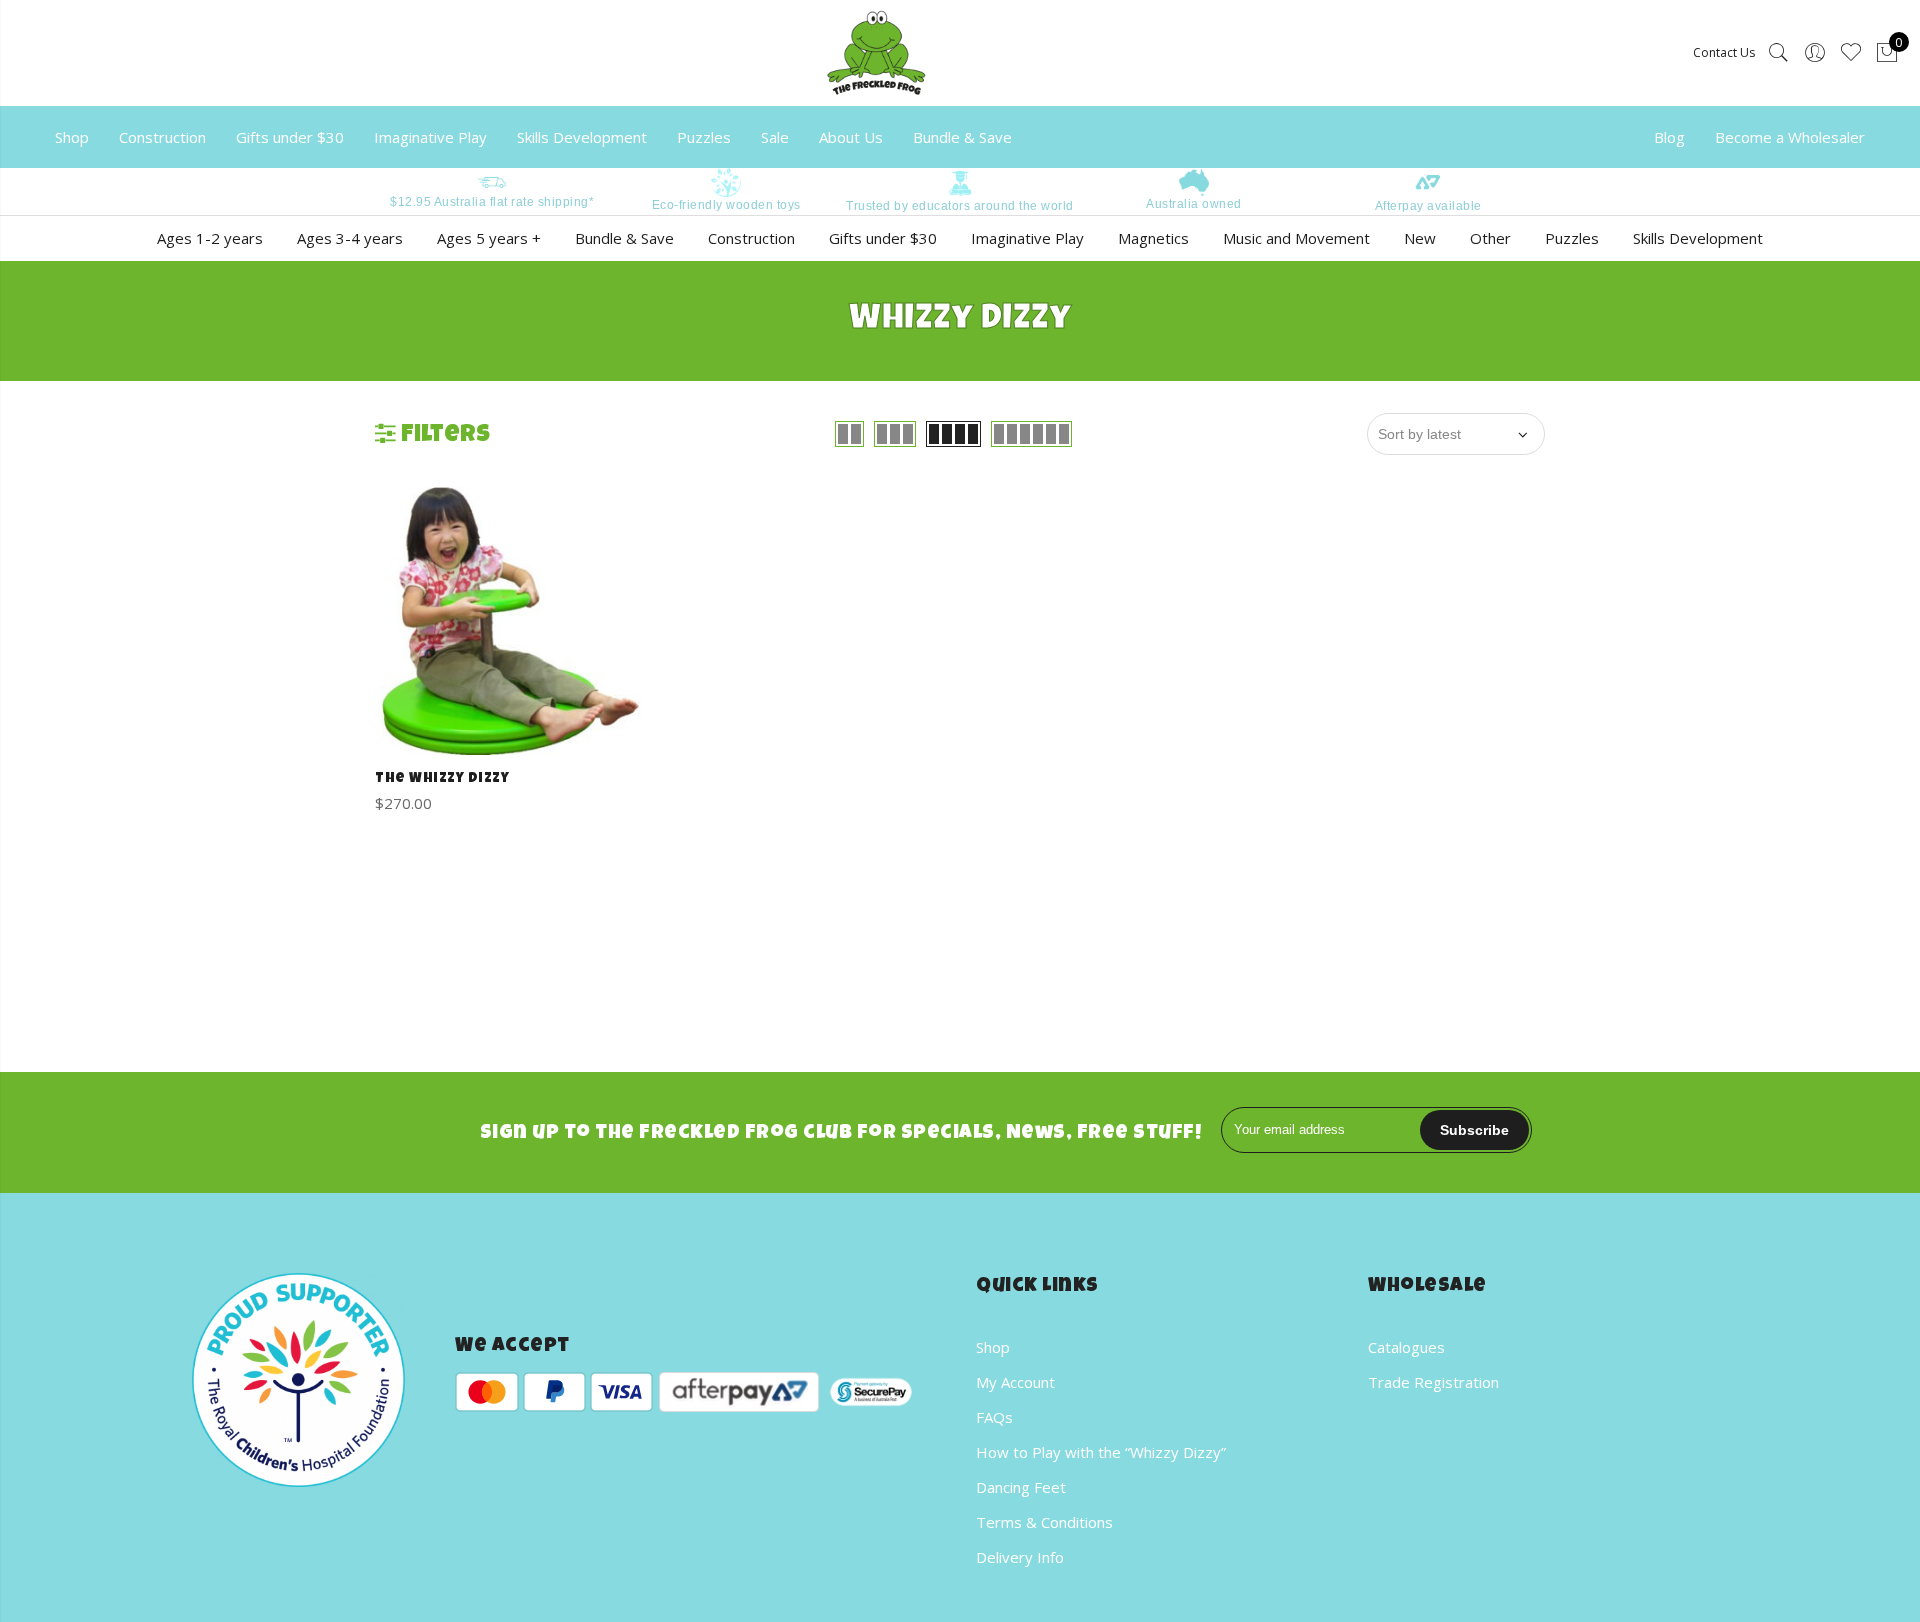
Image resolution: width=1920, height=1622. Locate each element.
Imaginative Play (430, 137)
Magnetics (1153, 238)
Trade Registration (1433, 1382)
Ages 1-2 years (210, 238)
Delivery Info (1020, 1557)
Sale (775, 137)
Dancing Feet (1021, 1487)
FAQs (994, 1417)
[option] (492, 189)
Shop (72, 137)
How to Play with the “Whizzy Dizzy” (1101, 1452)
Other (1490, 238)
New (1420, 238)
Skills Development (582, 137)
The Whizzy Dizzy (442, 779)
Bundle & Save (962, 137)
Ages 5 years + (489, 238)
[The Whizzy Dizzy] (509, 621)
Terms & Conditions (1044, 1522)
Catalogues (1406, 1347)
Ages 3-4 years (350, 238)
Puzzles (704, 137)
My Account (1015, 1382)
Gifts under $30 (290, 137)
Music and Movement (1296, 238)
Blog (1669, 137)
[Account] (1815, 53)
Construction (162, 137)
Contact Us (1724, 52)
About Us (851, 137)
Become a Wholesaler (1790, 137)
